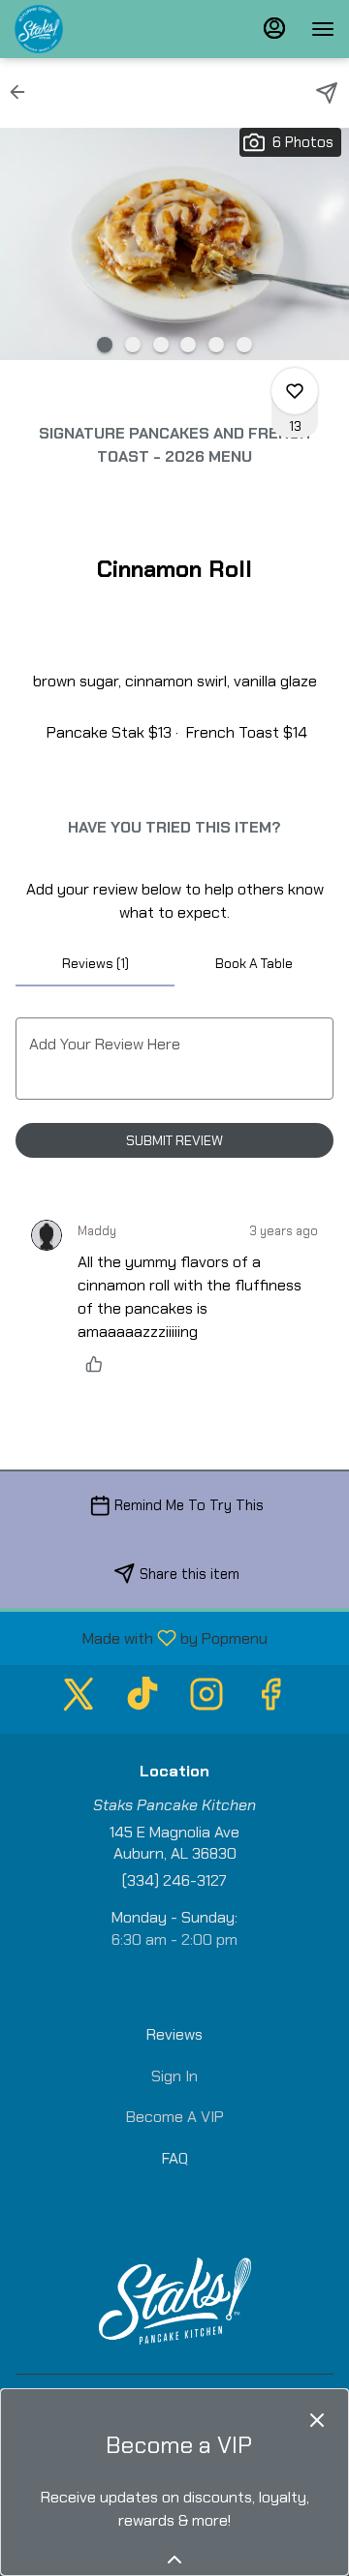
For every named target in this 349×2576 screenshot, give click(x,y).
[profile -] (274, 28)
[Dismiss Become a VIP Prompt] (317, 2420)
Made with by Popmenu (141, 1637)
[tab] (95, 963)
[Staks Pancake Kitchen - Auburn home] (102, 29)
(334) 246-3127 (174, 1880)
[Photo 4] (188, 345)
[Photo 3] (161, 345)
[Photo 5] (216, 345)
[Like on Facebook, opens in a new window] (270, 1699)
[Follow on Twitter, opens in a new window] (79, 1699)
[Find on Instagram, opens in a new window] (206, 1699)
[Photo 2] (133, 345)
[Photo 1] (105, 345)
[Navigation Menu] (323, 29)
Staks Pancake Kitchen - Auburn (174, 2301)
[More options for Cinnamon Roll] (295, 391)
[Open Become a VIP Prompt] (174, 2560)
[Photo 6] (244, 345)
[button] (23, 92)
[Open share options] (327, 93)
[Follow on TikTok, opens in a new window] (143, 1699)
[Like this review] (99, 1364)
